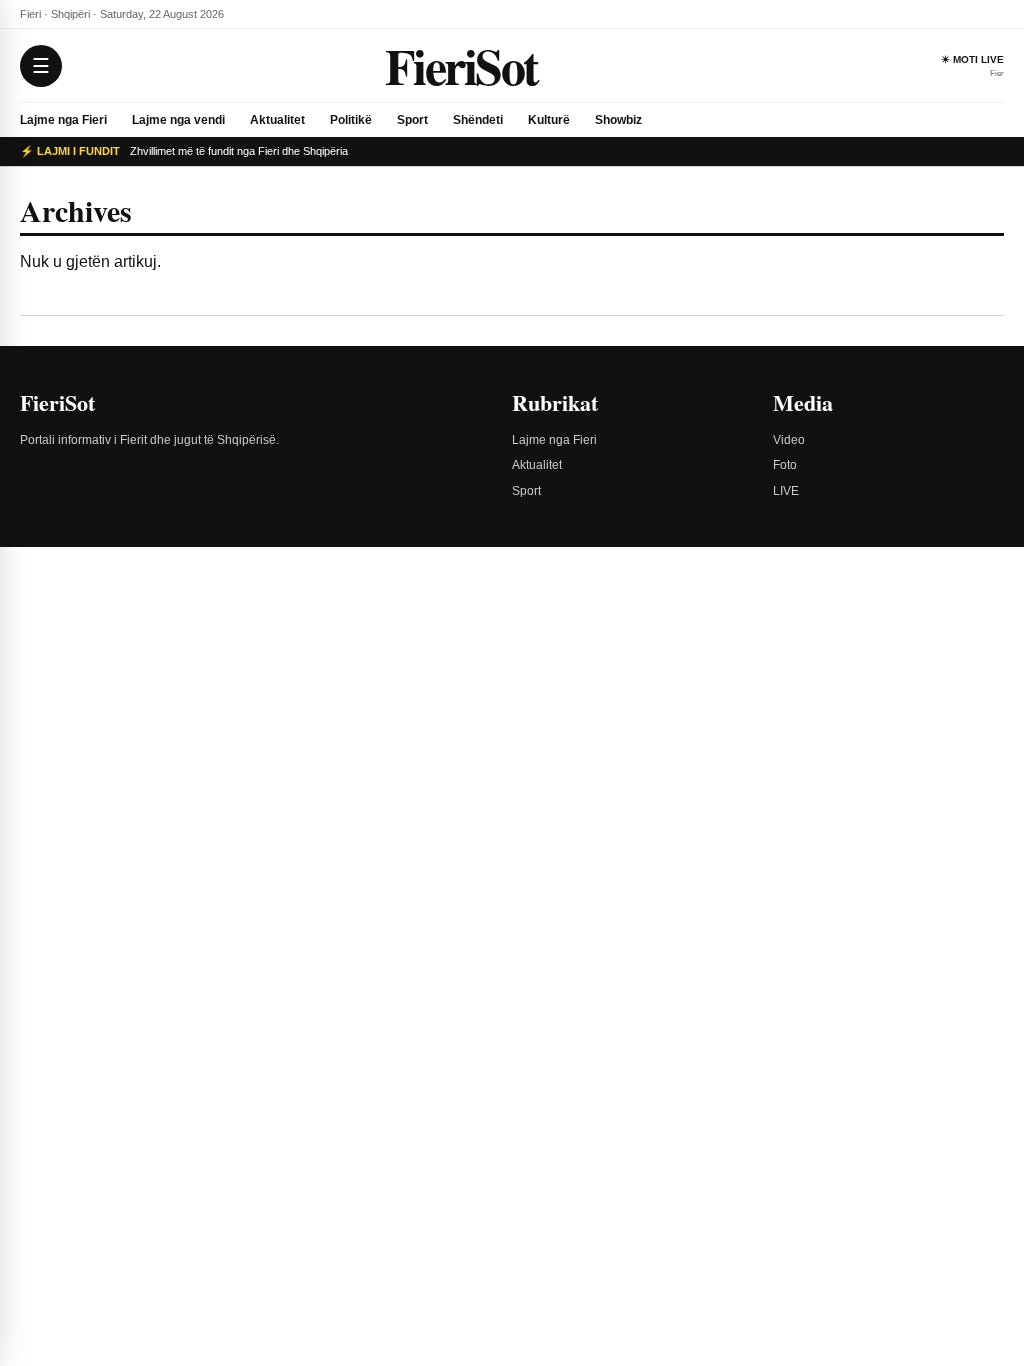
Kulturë (549, 120)
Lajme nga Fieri (63, 120)
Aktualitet (277, 120)
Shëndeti (478, 120)
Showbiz (618, 120)
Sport (412, 120)
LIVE (786, 491)
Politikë (351, 120)
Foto (785, 465)
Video (789, 440)
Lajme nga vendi (178, 120)
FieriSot (461, 65)
